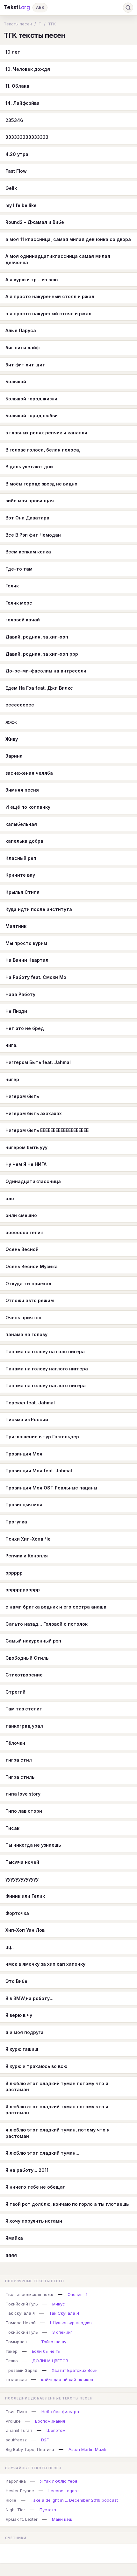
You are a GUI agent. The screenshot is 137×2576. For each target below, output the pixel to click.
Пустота (48, 2510)
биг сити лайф (22, 348)
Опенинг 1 (77, 2294)
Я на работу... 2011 (27, 2170)
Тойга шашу (54, 2342)
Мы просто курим (26, 943)
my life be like (21, 205)
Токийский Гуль (22, 2304)
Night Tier (15, 2510)
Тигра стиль (20, 1777)
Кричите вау (20, 875)
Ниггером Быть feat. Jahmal (38, 1062)
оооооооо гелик (24, 1232)
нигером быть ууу (26, 1147)
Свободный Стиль (27, 1658)
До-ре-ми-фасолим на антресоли (46, 671)
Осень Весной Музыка (32, 1266)
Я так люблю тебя (59, 2481)
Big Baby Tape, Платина (30, 2449)
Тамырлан (16, 2342)
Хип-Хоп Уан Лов (25, 1930)
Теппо (12, 2361)
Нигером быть (22, 1096)
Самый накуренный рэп (33, 1641)
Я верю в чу (19, 2015)
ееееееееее (20, 705)
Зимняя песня (22, 790)
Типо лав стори (24, 1811)
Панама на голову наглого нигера (46, 1385)
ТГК (52, 24)
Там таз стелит (24, 1709)
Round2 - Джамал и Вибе (35, 222)
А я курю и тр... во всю (32, 280)
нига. (11, 1045)
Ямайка (14, 2238)
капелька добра (24, 841)
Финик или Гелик (25, 1896)
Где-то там (19, 569)
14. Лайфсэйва (22, 103)
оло (10, 1198)
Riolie (11, 2500)
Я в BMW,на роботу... (29, 1998)
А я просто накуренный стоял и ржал (50, 296)
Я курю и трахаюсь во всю (36, 2066)
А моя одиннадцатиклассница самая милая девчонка (58, 259)
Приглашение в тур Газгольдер (42, 1437)
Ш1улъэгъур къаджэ (71, 2323)
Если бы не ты (46, 2351)
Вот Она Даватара (27, 518)
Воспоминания (50, 2421)
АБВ (40, 7)
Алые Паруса (21, 330)
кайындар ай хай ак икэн (67, 2379)
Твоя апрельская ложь (29, 2294)
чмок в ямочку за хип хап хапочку (45, 1964)
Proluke (13, 2421)
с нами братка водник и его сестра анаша (56, 1607)
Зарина (14, 756)
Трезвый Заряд (22, 2370)
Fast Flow (16, 171)
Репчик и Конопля (27, 1556)
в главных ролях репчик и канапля (46, 433)
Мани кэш (62, 2519)
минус (59, 2304)
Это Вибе (16, 1981)
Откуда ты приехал (28, 1284)
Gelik (11, 188)
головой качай (23, 620)
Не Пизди (16, 1011)
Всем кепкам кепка (28, 552)
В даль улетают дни (29, 467)
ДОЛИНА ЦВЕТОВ (50, 2361)
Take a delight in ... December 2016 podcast (74, 2500)
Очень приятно (23, 1318)
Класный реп (21, 858)
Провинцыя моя (24, 1505)
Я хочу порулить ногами (34, 2221)
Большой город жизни (31, 399)
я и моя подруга (25, 2032)
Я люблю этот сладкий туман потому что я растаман (57, 2087)
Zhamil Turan (19, 2430)
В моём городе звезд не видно (41, 484)
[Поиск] (128, 8)
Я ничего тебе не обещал (36, 2187)
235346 (14, 120)
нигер (12, 1079)
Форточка (17, 1913)
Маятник (16, 926)
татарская (16, 2379)
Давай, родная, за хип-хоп (37, 637)
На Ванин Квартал (27, 960)
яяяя (11, 2255)
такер (12, 2351)
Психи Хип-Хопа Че (28, 1539)
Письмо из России (27, 1419)
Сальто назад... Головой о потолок (47, 1624)
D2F (45, 2440)
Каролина (16, 2481)
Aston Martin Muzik (87, 2449)
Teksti (17, 7)
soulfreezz (16, 2440)
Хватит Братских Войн (75, 2370)
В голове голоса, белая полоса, (43, 450)
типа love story (23, 1794)
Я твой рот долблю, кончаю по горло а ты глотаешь (67, 2204)
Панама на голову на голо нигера (45, 1352)
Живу (12, 739)
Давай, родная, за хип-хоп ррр (42, 654)
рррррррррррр (23, 1590)
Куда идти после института (39, 909)
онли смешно (21, 1215)
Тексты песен (18, 24)
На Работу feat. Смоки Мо (36, 977)
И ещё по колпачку (28, 807)
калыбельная (21, 824)
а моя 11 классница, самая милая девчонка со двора (68, 239)
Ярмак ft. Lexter (22, 2519)
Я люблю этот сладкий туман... (42, 2153)
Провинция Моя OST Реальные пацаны (51, 1488)
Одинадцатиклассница (33, 1181)
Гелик (12, 586)
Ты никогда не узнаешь (33, 1845)
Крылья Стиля (22, 892)
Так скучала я (20, 2313)
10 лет (13, 52)
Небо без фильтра (60, 2412)
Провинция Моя (24, 1454)
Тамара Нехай (21, 2323)
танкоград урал (24, 1726)
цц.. (10, 1947)
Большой (16, 381)
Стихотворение (24, 1675)
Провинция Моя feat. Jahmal (39, 1471)
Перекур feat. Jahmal (30, 1403)
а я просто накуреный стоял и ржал (48, 314)
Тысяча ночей (22, 1862)
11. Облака (17, 86)
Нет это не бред (25, 1028)
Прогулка (16, 1522)
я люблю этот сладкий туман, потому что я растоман (58, 2133)
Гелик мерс (19, 603)
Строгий (15, 1692)
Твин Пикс (16, 2412)
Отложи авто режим (30, 1300)
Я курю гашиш (22, 2049)
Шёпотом (56, 2430)
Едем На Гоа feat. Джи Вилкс (39, 688)
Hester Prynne (20, 2491)
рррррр (14, 1573)
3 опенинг (62, 2332)
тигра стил (19, 1760)
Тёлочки (15, 1743)
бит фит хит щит (25, 365)
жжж (11, 722)
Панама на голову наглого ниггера (47, 1369)
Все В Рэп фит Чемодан (33, 535)
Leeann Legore (64, 2491)
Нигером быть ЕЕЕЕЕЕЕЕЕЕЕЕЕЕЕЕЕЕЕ (47, 1130)
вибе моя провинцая (30, 501)
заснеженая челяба (29, 773)
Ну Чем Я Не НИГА (26, 1164)
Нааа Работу (20, 994)
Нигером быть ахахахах (34, 1113)
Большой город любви (32, 415)
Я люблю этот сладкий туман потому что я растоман (57, 2110)
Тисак (12, 1828)
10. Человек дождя (28, 69)
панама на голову (26, 1334)
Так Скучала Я (64, 2313)
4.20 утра (17, 154)
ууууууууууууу (22, 1879)
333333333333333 (27, 137)
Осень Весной (22, 1249)
